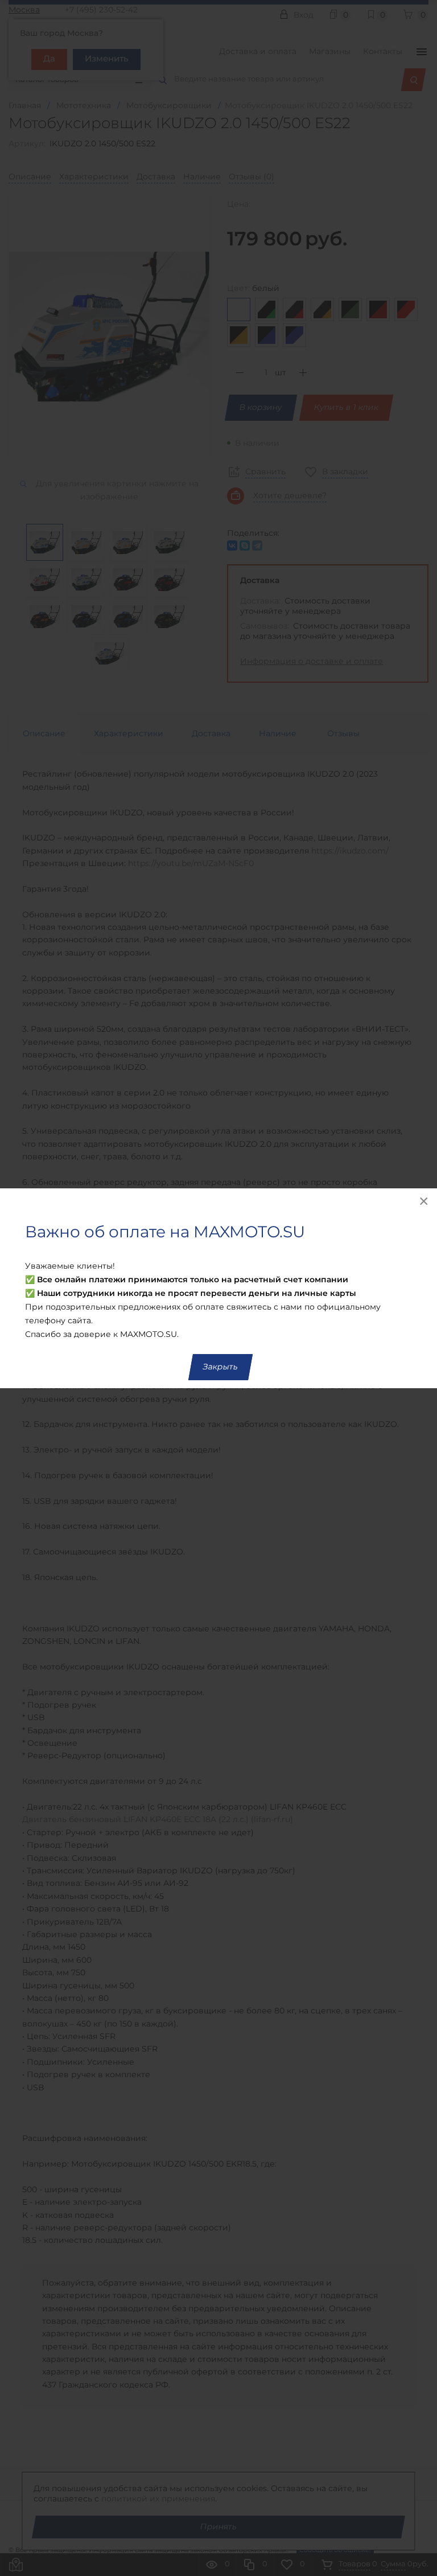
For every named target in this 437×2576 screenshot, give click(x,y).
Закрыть (220, 1367)
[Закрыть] (424, 1201)
